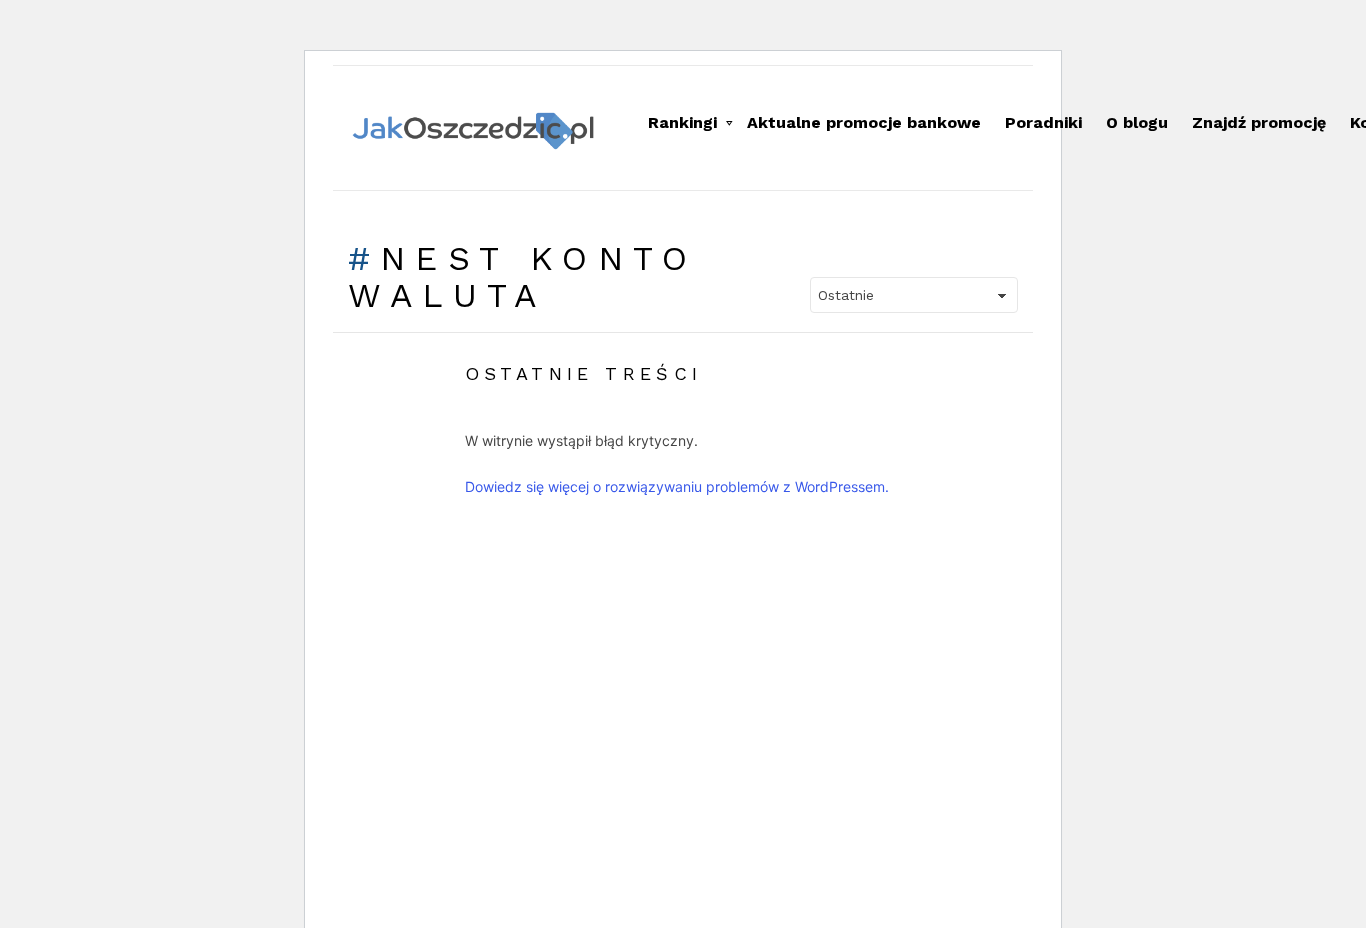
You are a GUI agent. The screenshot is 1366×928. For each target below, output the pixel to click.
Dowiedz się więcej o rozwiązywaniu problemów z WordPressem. (677, 486)
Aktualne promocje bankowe (864, 122)
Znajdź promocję (1259, 122)
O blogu (1137, 122)
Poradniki (1043, 122)
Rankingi (682, 122)
